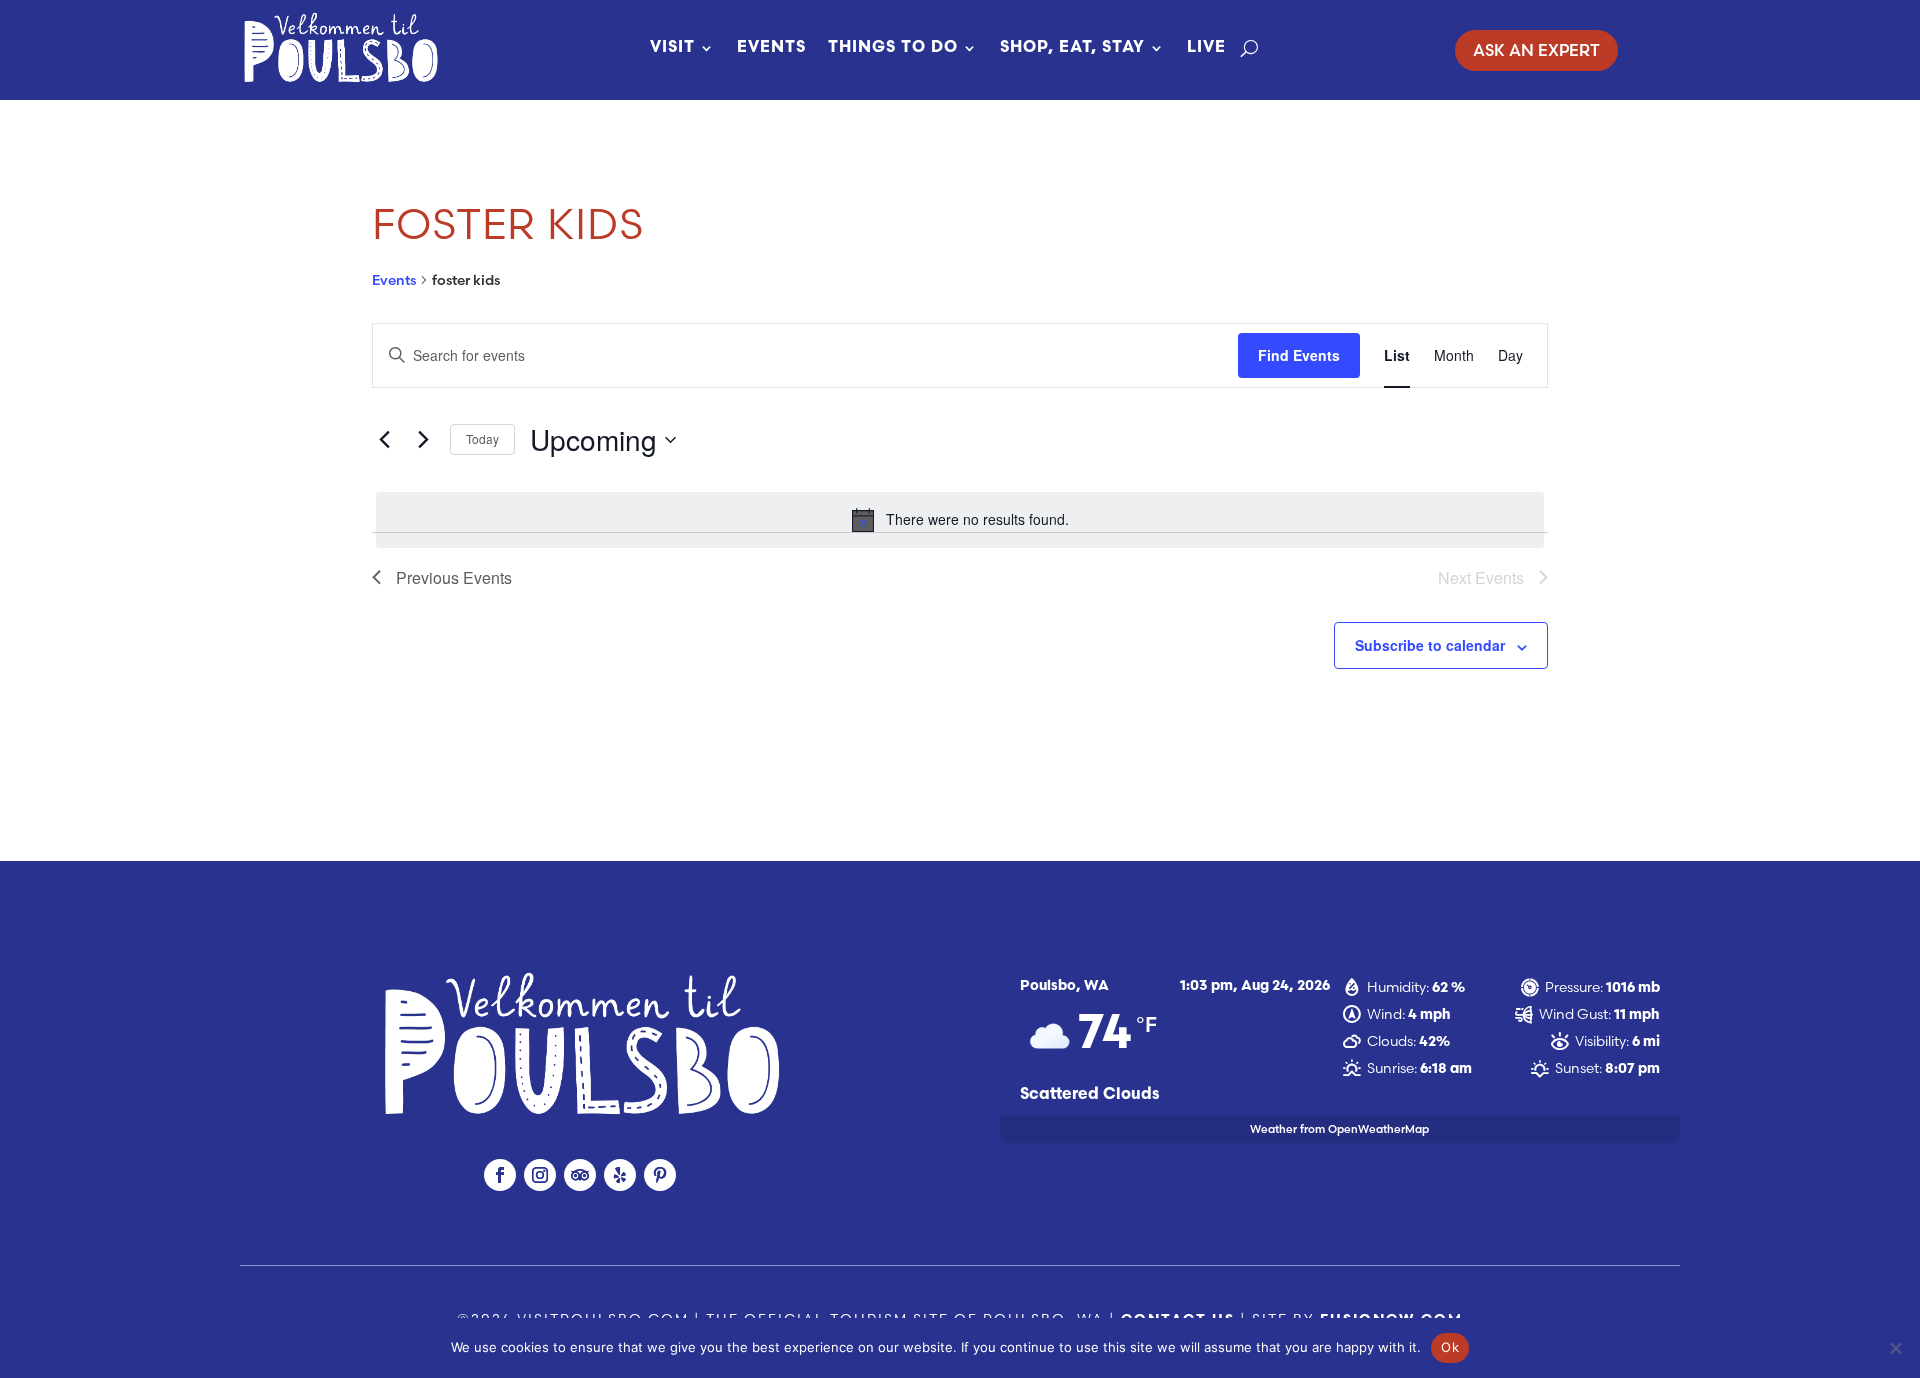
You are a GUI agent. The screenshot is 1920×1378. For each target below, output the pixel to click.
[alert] (960, 520)
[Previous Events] (384, 440)
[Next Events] (423, 440)
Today (482, 438)
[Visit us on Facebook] (500, 1175)
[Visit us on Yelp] (620, 1175)
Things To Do (893, 48)
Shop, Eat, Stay (1072, 48)
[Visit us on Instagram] (540, 1175)
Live (1206, 48)
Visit (672, 48)
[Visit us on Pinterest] (660, 1175)
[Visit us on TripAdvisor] (580, 1175)
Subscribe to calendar (1430, 645)
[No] (1895, 1348)
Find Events (1299, 355)
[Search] (1249, 48)
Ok (1450, 1347)
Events (771, 48)
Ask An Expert (1536, 50)
